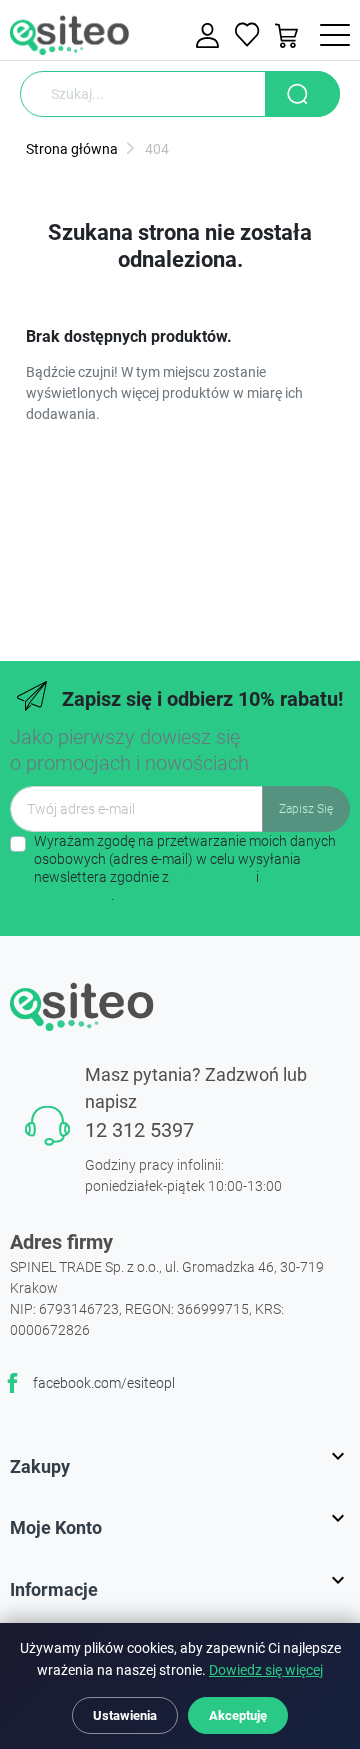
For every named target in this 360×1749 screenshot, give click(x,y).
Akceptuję (238, 1715)
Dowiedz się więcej (266, 1670)
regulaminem (212, 877)
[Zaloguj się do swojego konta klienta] (210, 35)
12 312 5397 (139, 1130)
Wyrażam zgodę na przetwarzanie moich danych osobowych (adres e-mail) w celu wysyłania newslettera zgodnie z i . (185, 868)
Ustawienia (125, 1715)
